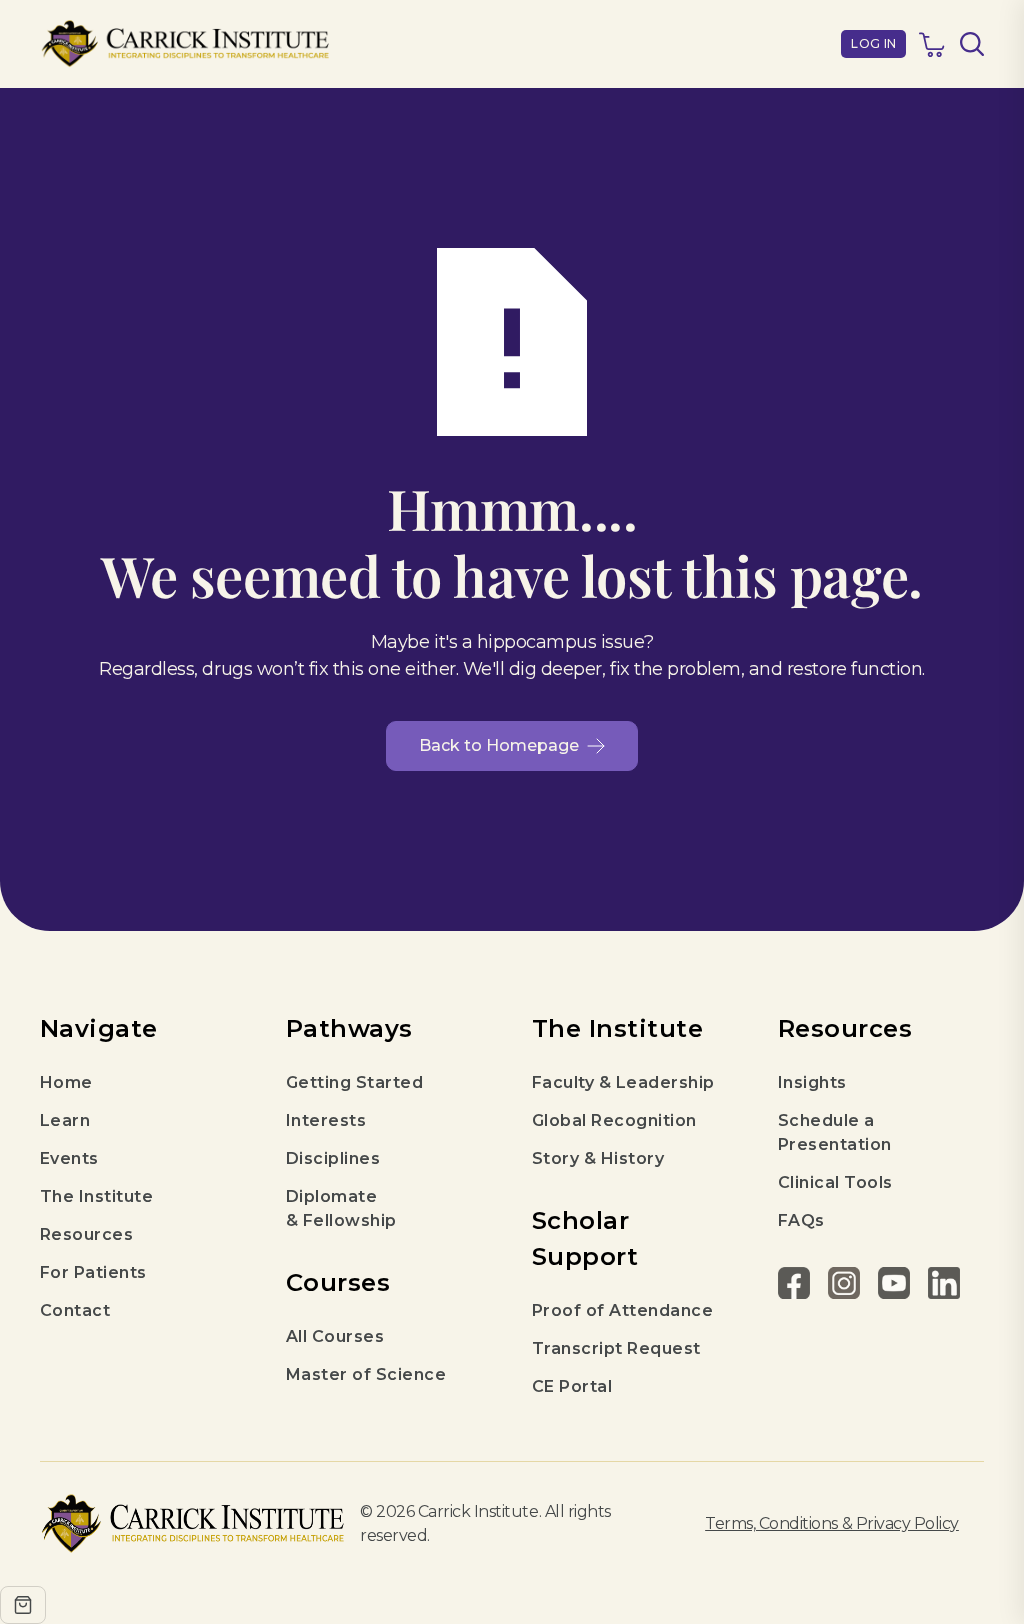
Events (69, 1158)
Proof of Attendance (622, 1310)
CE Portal (572, 1386)
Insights (812, 1082)
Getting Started (354, 1082)
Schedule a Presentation (835, 1132)
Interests (326, 1120)
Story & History (598, 1158)
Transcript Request (616, 1348)
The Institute (96, 1196)
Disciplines (333, 1158)
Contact (75, 1310)
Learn (65, 1120)
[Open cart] (23, 1605)
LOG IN (873, 43)
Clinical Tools (835, 1182)
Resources (86, 1234)
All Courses (335, 1336)
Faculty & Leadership (623, 1082)
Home (66, 1082)
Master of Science (366, 1374)
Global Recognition (614, 1120)
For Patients (93, 1272)
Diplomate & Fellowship (341, 1208)
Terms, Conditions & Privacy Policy (832, 1523)
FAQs (801, 1220)
